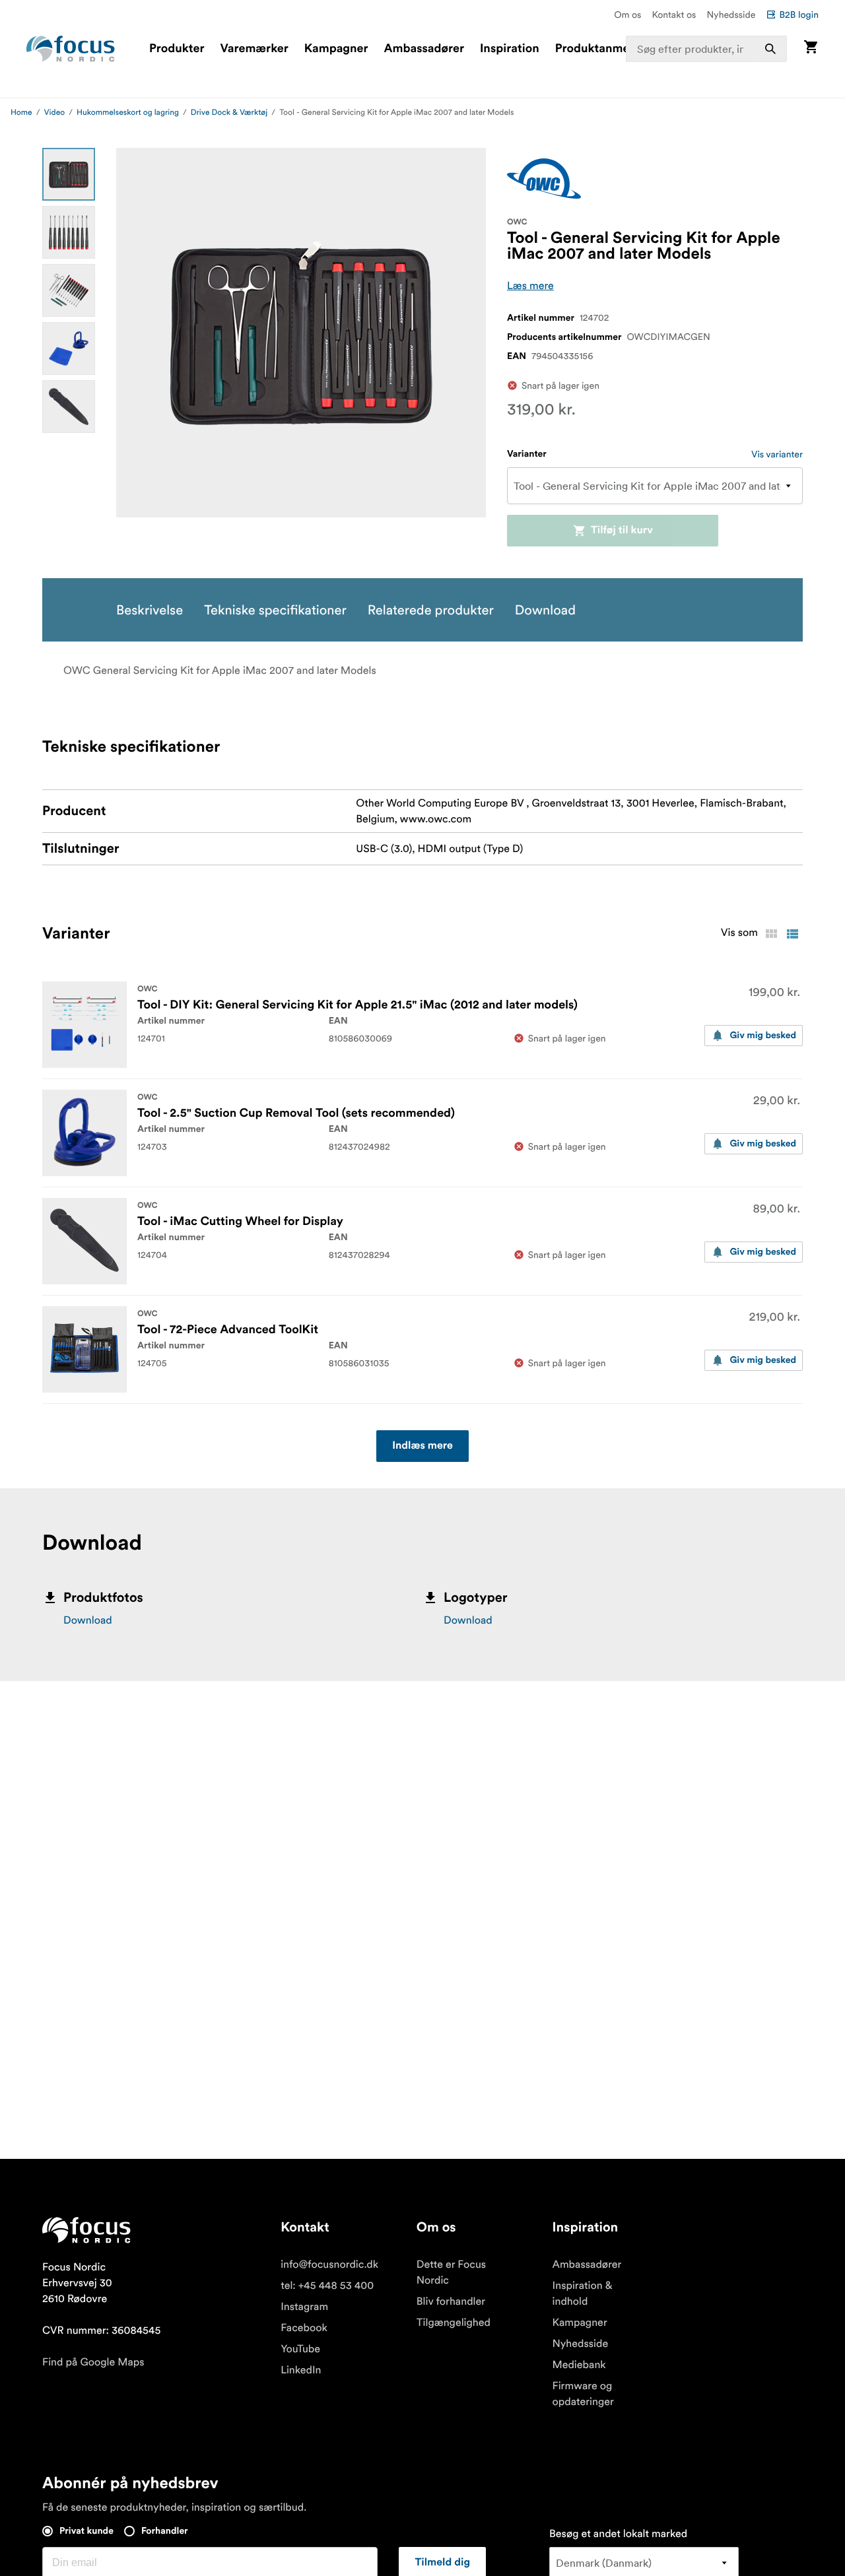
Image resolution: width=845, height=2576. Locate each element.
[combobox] (707, 49)
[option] (69, 174)
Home (21, 113)
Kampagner (336, 49)
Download (88, 1620)
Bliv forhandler (451, 2301)
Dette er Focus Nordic (451, 2272)
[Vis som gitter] (771, 934)
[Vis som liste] (792, 934)
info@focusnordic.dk (329, 2264)
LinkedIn (301, 2370)
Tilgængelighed (454, 2323)
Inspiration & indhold (583, 2294)
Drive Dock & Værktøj (229, 113)
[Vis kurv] (811, 49)
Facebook (304, 2328)
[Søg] (770, 49)
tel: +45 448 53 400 (327, 2286)
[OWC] (544, 179)
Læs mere (530, 286)
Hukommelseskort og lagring (128, 113)
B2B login (799, 15)
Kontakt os (674, 15)
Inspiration (510, 49)
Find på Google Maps (93, 2362)
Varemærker (254, 49)
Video (55, 113)
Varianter (527, 454)
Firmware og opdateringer (583, 2394)
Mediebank (579, 2365)
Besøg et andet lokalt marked (618, 2534)
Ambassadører (424, 49)
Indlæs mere (422, 1446)
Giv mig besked (763, 1036)
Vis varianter (777, 454)
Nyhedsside (731, 15)
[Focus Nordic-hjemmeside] (71, 49)
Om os (627, 15)
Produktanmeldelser (611, 49)
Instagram (304, 2307)
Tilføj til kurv (622, 531)
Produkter (177, 49)
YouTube (300, 2349)
